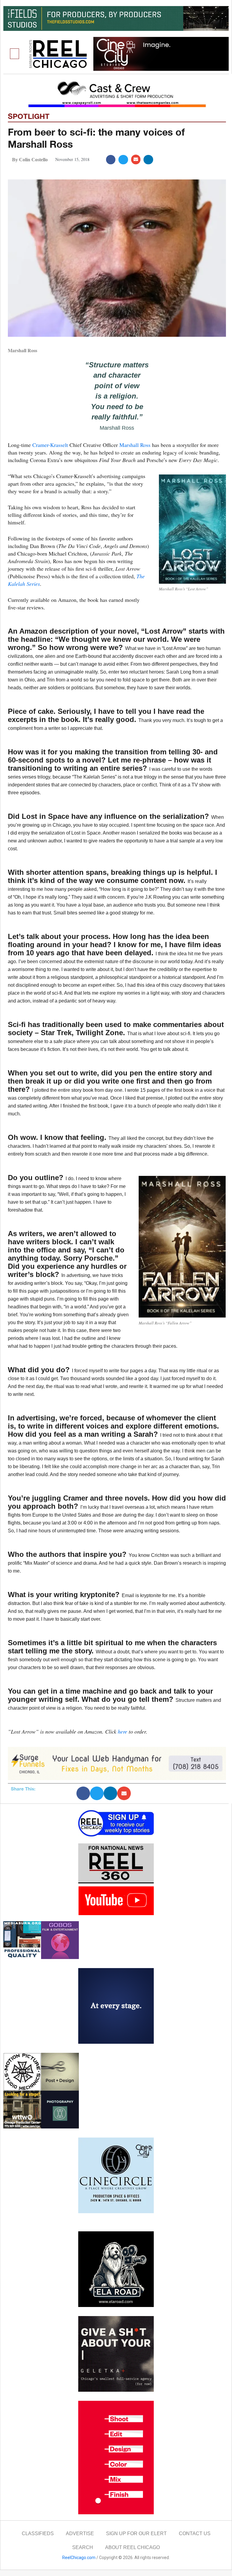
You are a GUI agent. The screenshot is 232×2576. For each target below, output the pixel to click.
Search (83, 2547)
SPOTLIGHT (29, 116)
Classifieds (38, 2533)
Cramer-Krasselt (50, 445)
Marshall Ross (135, 445)
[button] (14, 54)
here (122, 1731)
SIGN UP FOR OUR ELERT (136, 2533)
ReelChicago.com (79, 2558)
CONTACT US (195, 2533)
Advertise (80, 2533)
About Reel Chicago (132, 2547)
